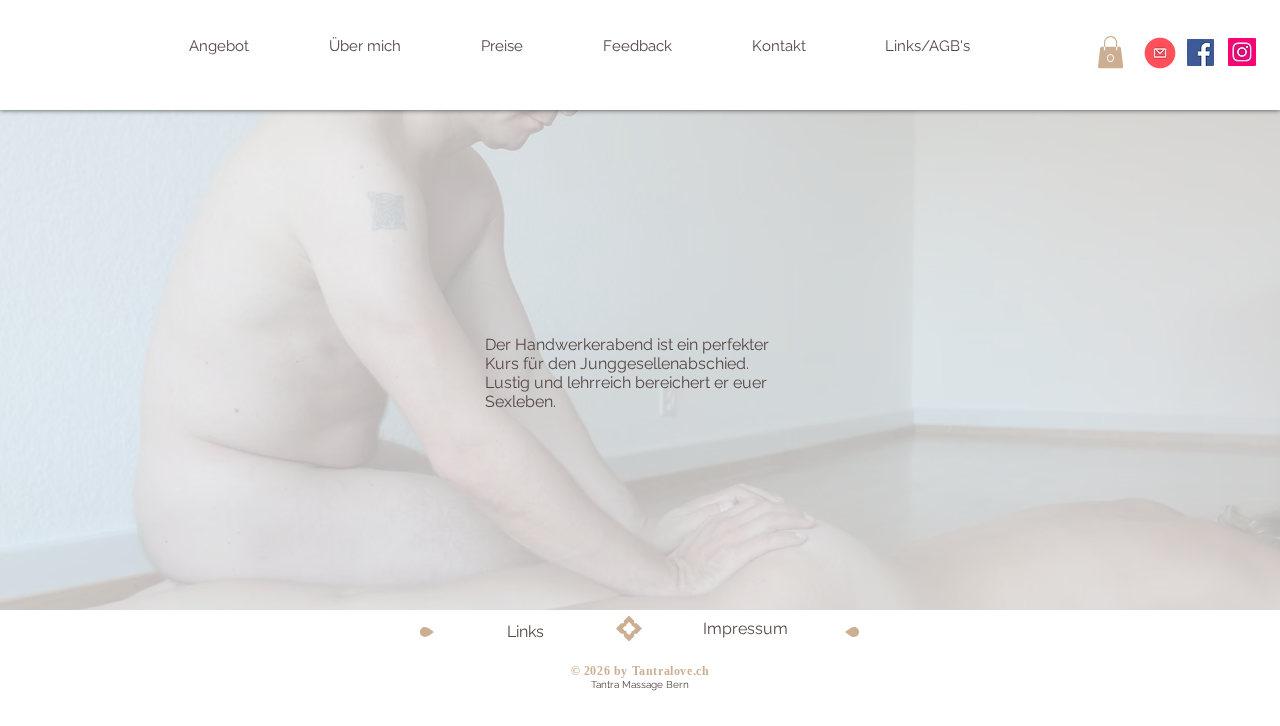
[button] (1110, 52)
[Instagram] (1242, 52)
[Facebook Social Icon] (1200, 52)
